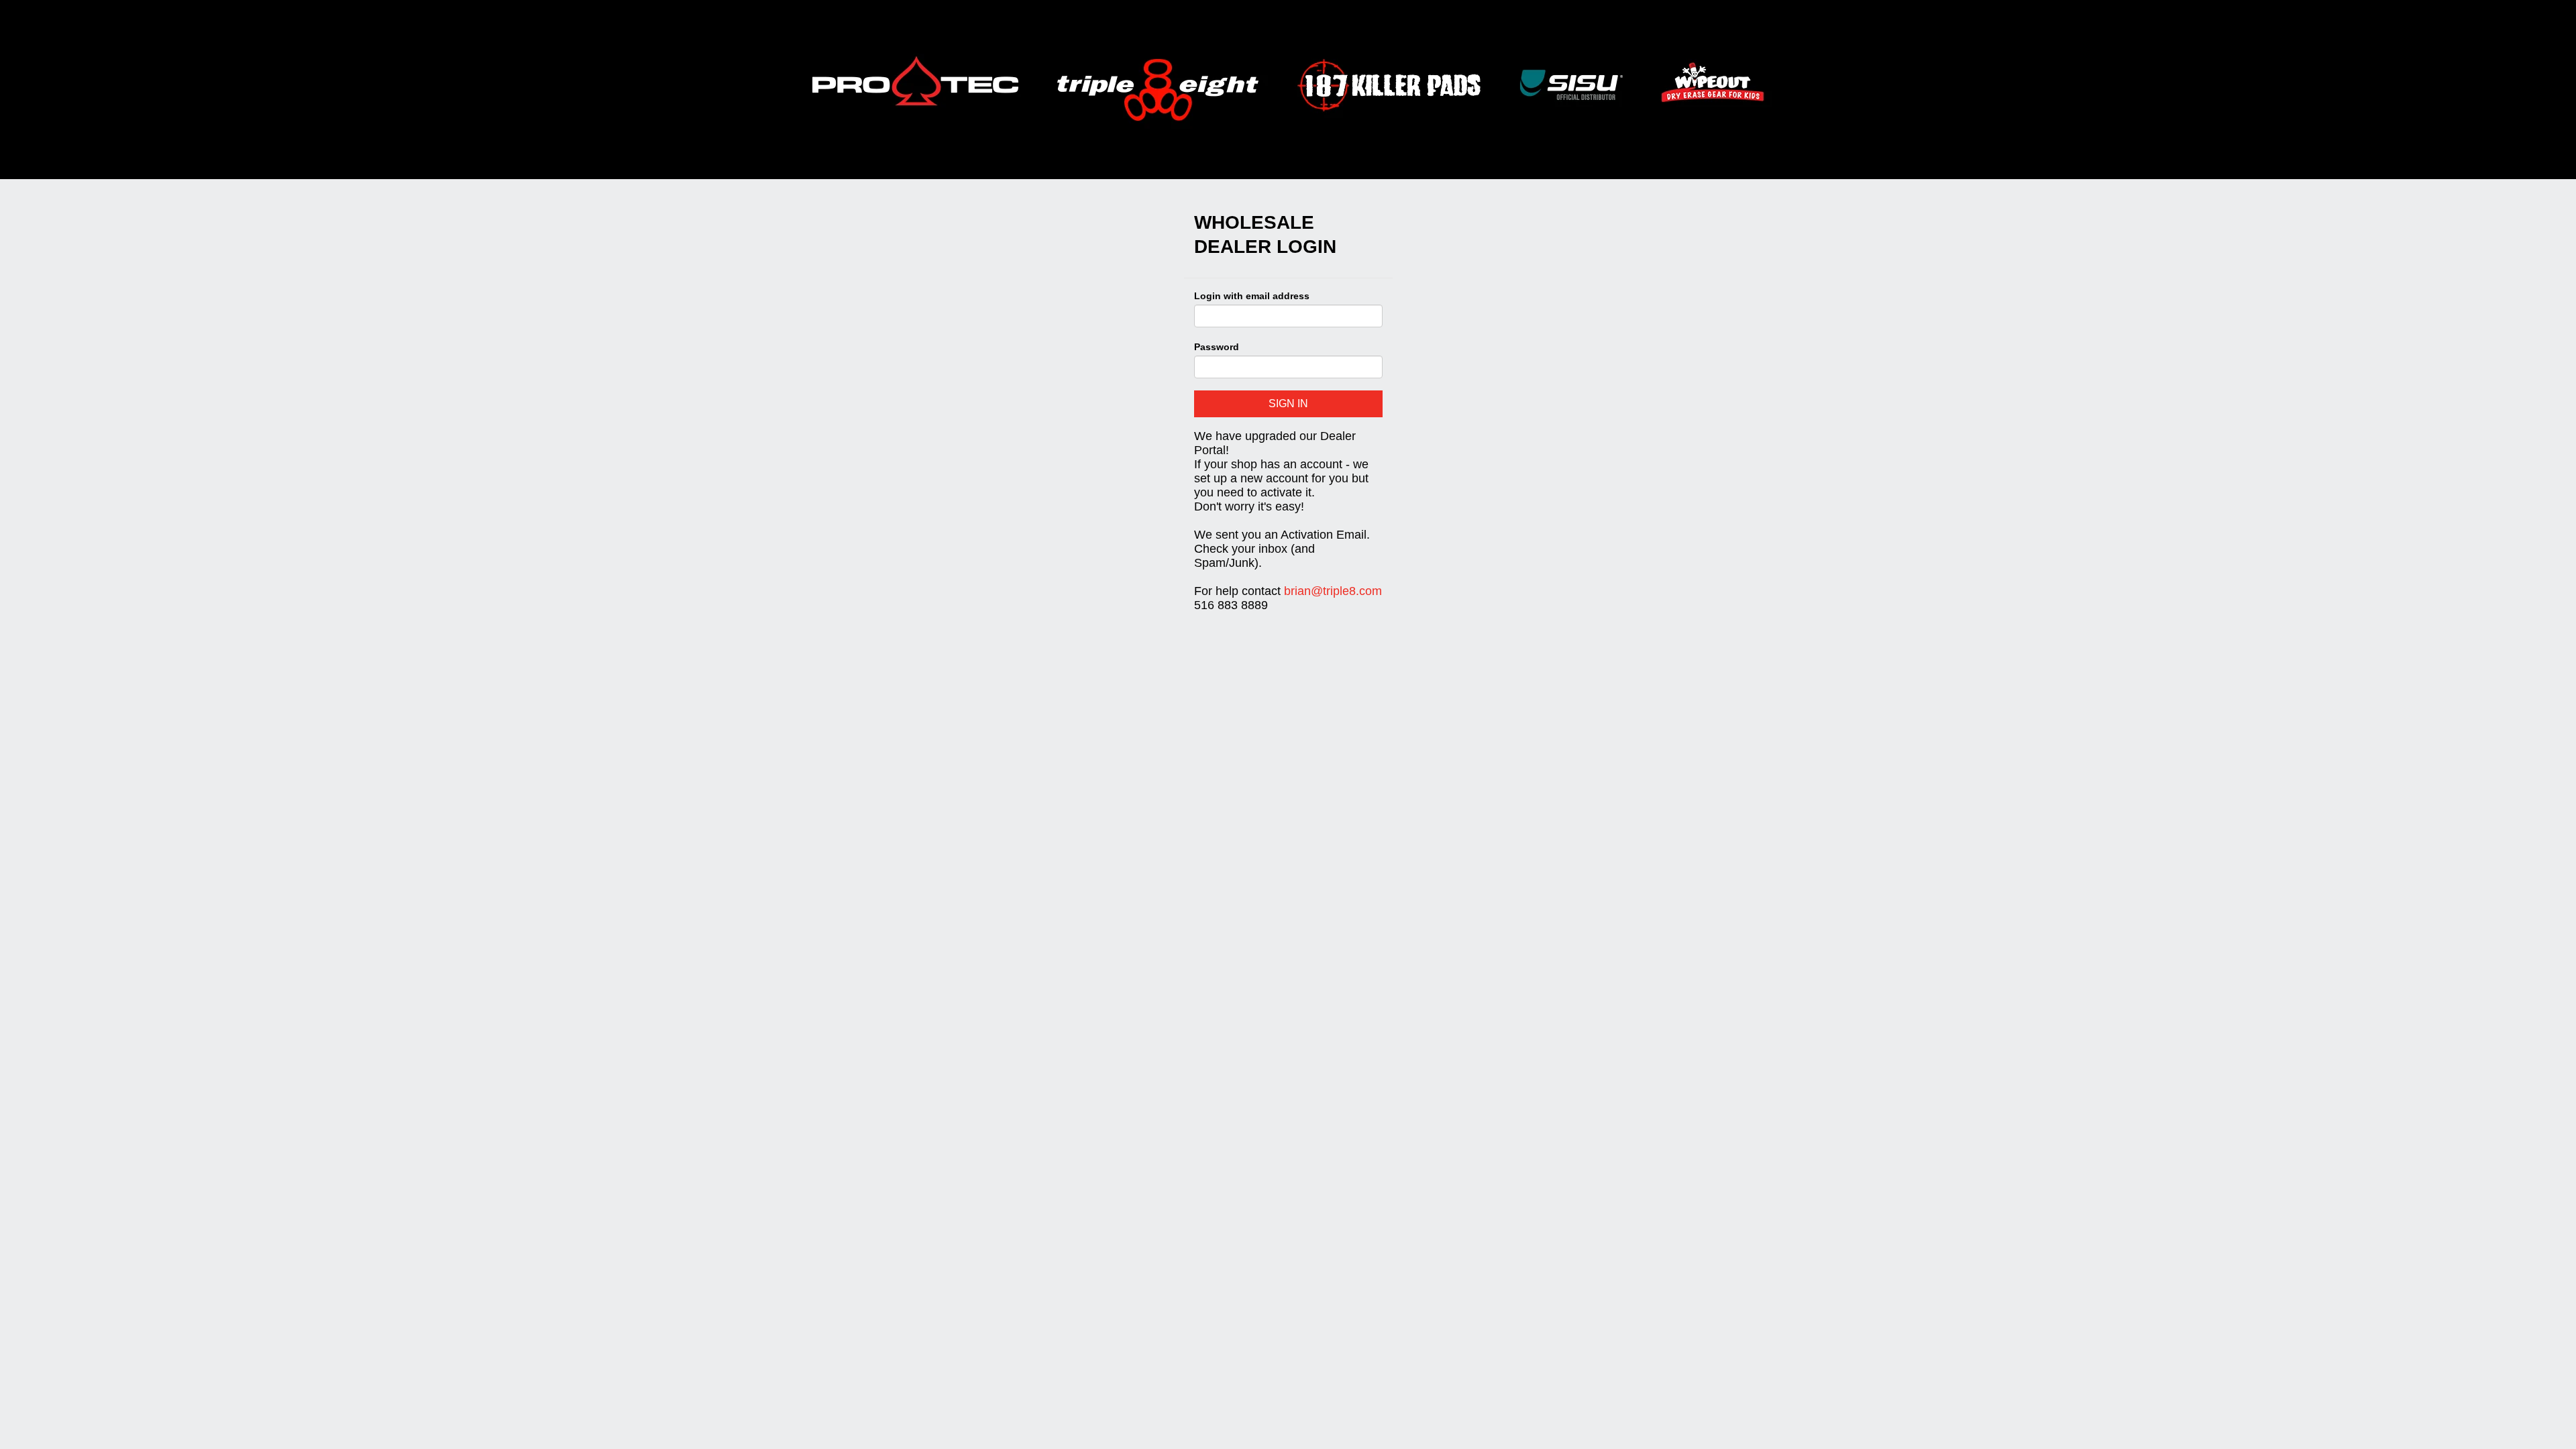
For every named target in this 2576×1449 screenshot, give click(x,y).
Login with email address (1252, 296)
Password (1217, 347)
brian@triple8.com (1333, 591)
